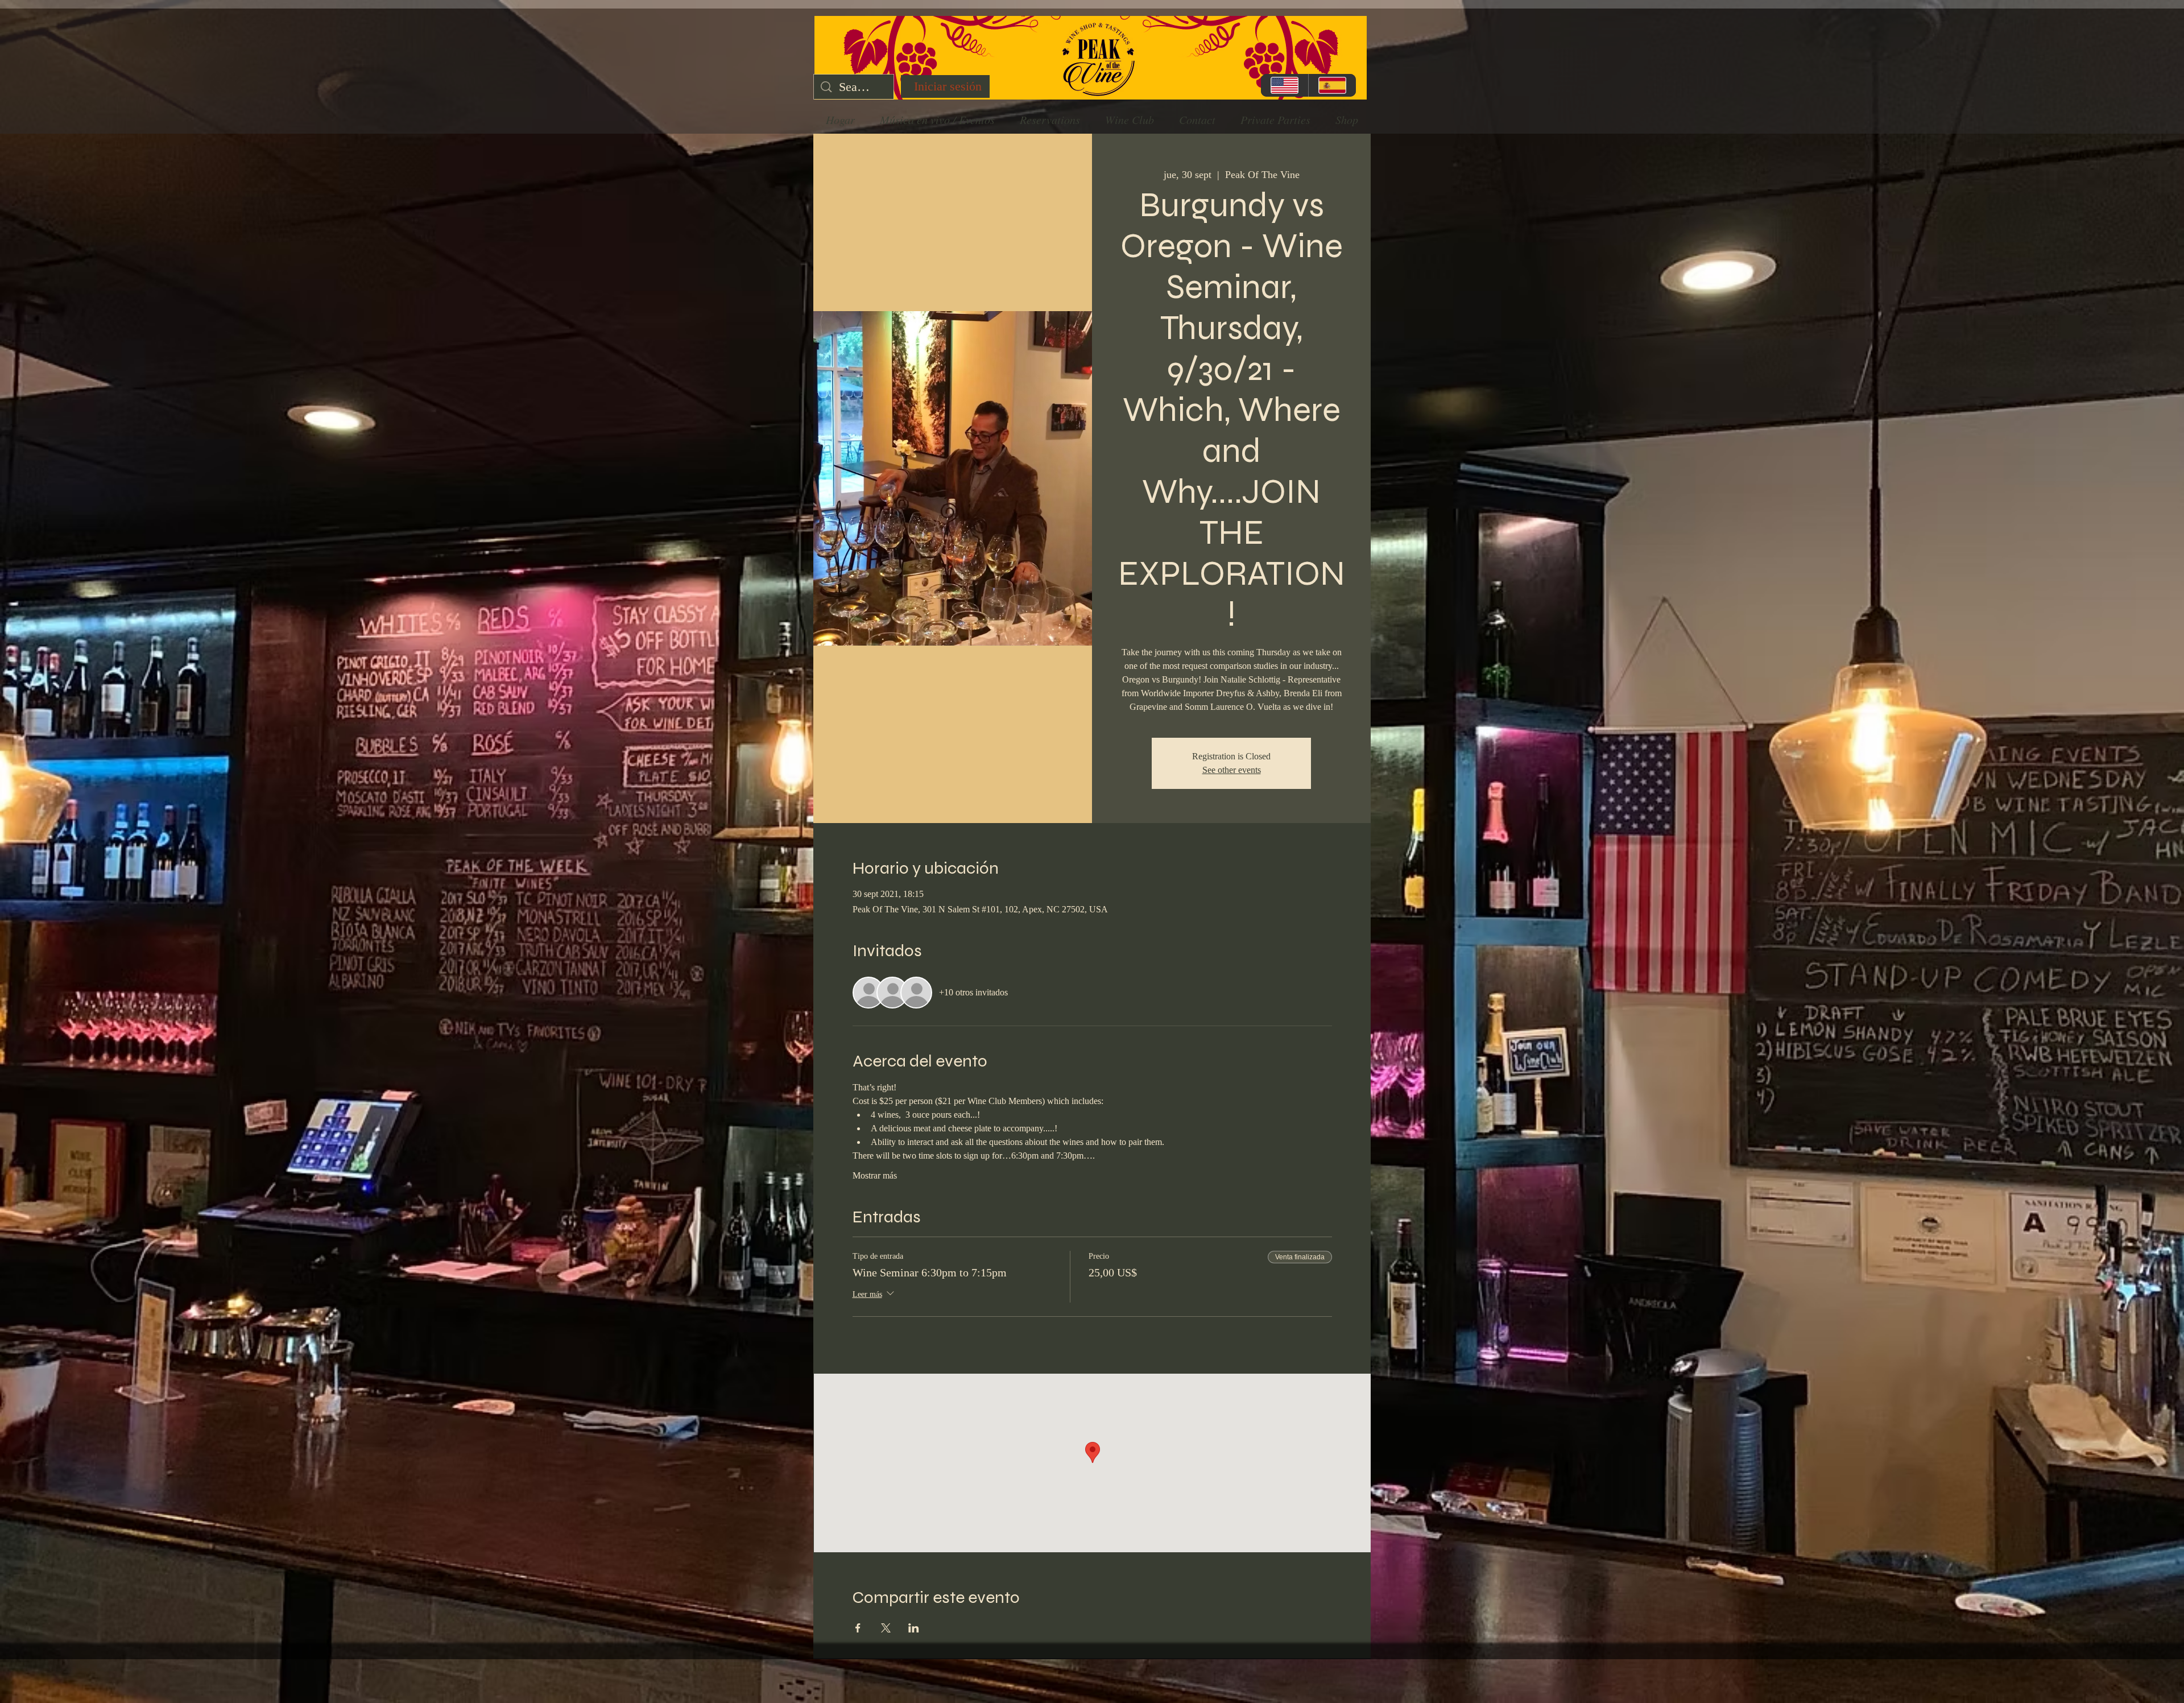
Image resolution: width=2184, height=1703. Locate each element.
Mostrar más (875, 1175)
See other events (1232, 770)
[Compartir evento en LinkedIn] (914, 1628)
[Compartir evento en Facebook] (858, 1628)
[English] (1285, 85)
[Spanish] (1332, 85)
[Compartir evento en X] (886, 1628)
